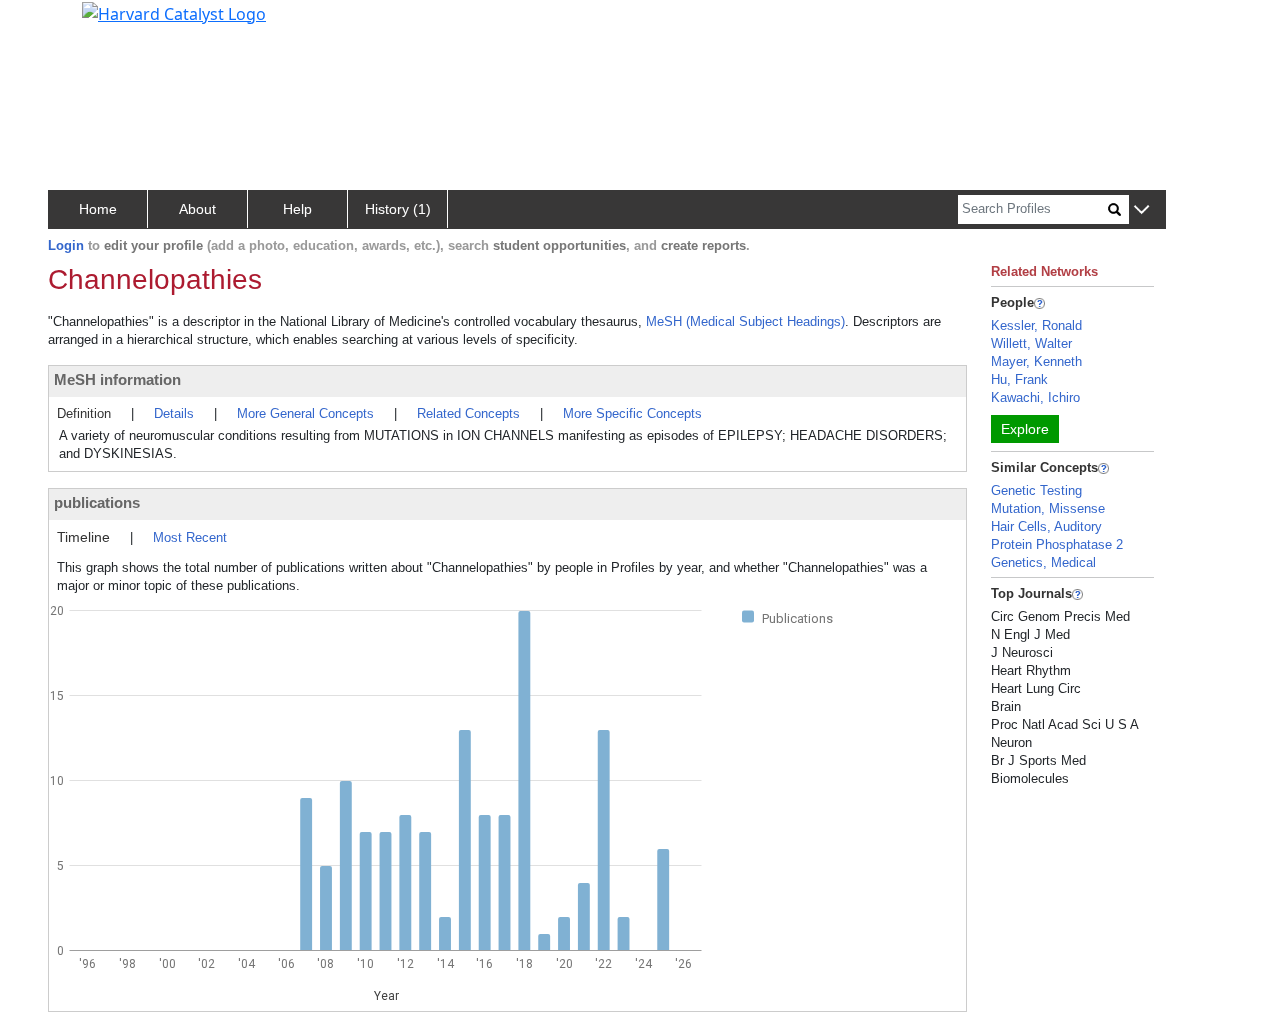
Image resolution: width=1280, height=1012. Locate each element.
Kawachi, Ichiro (1035, 397)
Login (66, 245)
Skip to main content (83, 24)
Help (297, 209)
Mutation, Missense (1048, 508)
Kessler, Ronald (1036, 325)
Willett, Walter (1031, 343)
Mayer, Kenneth (1036, 361)
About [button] (197, 209)
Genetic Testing (1036, 490)
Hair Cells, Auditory (1046, 526)
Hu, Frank (1019, 379)
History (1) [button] (398, 209)
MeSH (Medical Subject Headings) (745, 321)
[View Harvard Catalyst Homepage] (174, 12)
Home (98, 209)
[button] (1141, 210)
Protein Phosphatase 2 (1057, 544)
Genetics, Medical (1043, 562)
